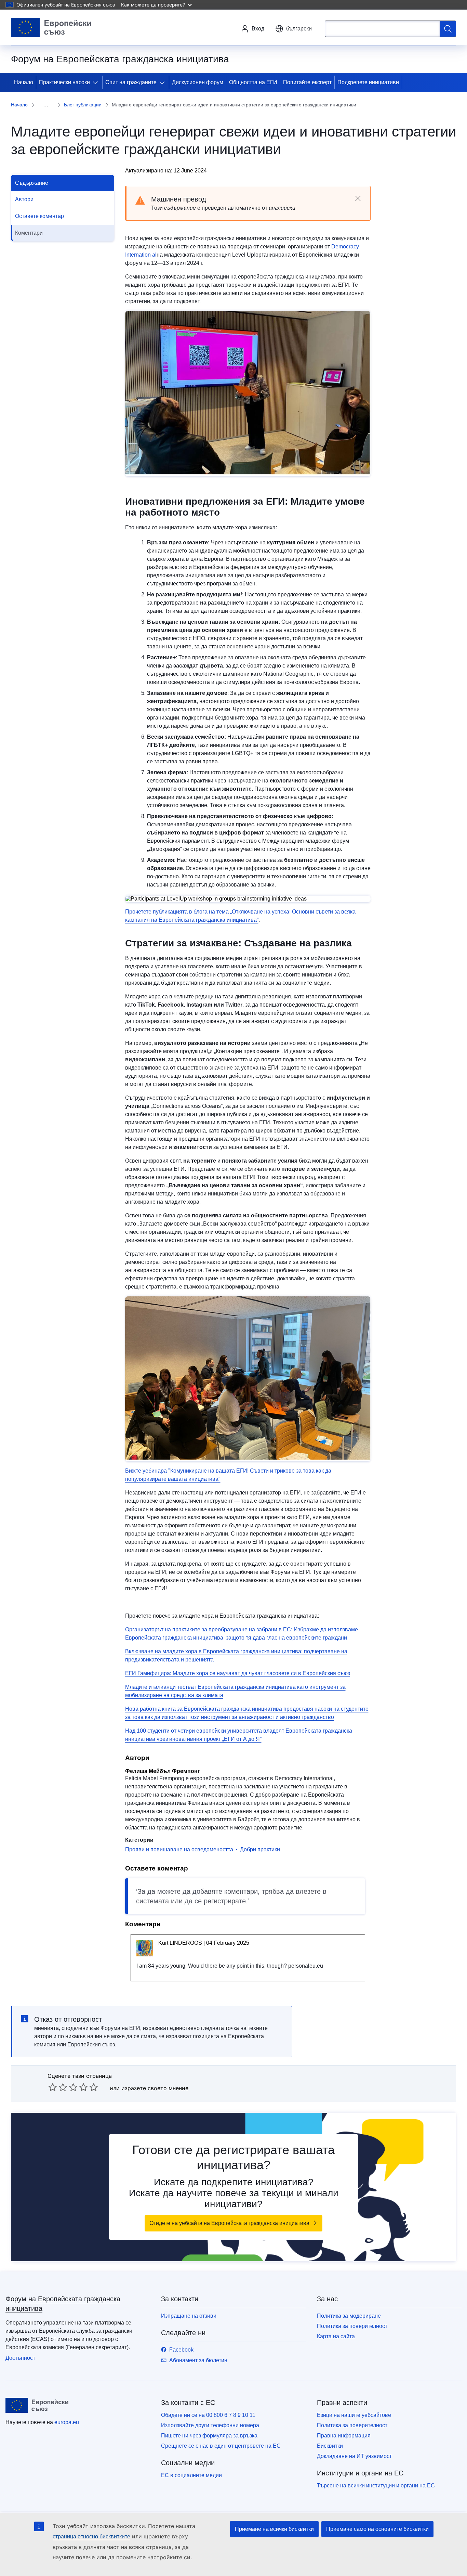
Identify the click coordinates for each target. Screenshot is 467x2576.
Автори (24, 199)
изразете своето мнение (155, 2088)
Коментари (29, 233)
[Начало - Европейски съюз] (51, 27)
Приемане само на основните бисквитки (377, 2529)
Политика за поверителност (352, 2326)
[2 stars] (58, 2087)
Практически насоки (64, 82)
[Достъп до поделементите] (97, 82)
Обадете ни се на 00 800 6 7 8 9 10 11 (208, 2415)
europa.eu (67, 2422)
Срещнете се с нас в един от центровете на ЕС (221, 2446)
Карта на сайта (336, 2336)
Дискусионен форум (198, 82)
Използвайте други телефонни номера (210, 2425)
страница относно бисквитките (91, 2536)
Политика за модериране (349, 2316)
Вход (258, 29)
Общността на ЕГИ (253, 82)
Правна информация (344, 2436)
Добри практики (260, 1849)
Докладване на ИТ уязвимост (354, 2456)
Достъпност (20, 2358)
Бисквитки (330, 2446)
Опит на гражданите (131, 82)
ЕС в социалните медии (191, 2475)
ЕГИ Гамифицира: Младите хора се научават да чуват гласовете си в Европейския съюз (238, 1673)
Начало (24, 82)
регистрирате (225, 1901)
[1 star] (53, 2087)
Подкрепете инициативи (368, 82)
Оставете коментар (39, 216)
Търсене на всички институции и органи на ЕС (376, 2486)
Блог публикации (83, 105)
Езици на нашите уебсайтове (354, 2415)
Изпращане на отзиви (189, 2316)
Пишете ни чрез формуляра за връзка (209, 2436)
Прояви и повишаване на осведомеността (179, 1849)
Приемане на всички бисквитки (274, 2529)
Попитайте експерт (307, 82)
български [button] (299, 29)
